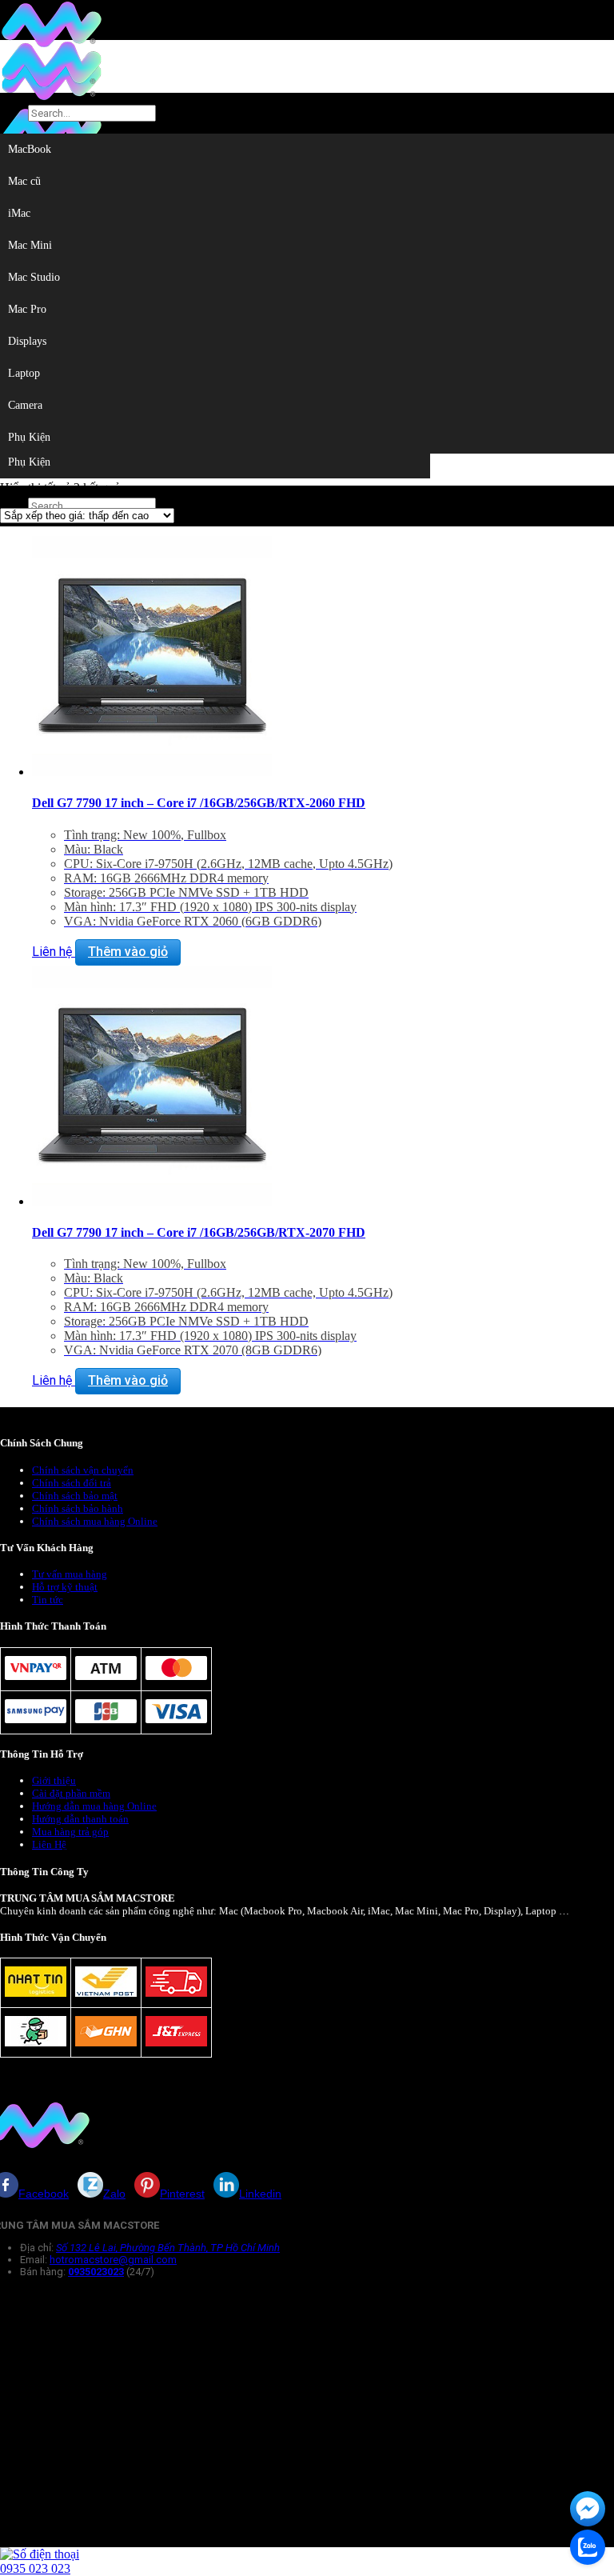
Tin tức (48, 1600)
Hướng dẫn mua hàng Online (94, 1806)
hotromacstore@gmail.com (113, 2260)
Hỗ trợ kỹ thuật (65, 1587)
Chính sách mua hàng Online (95, 1521)
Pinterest (182, 2194)
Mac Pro (27, 309)
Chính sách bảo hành (78, 1508)
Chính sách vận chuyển (83, 1470)
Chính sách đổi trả (72, 1483)
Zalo (114, 2194)
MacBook (30, 149)
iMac (19, 213)
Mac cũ (24, 181)
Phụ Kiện (29, 462)
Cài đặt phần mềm (71, 1793)
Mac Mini (30, 245)
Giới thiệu (54, 1780)
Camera (25, 405)
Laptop (24, 373)
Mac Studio (34, 277)
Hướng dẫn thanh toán (80, 1819)
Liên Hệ (49, 1844)
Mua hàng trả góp (70, 1832)
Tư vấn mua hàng (70, 1574)
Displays (27, 341)
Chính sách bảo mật (75, 1496)
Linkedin (260, 2194)
